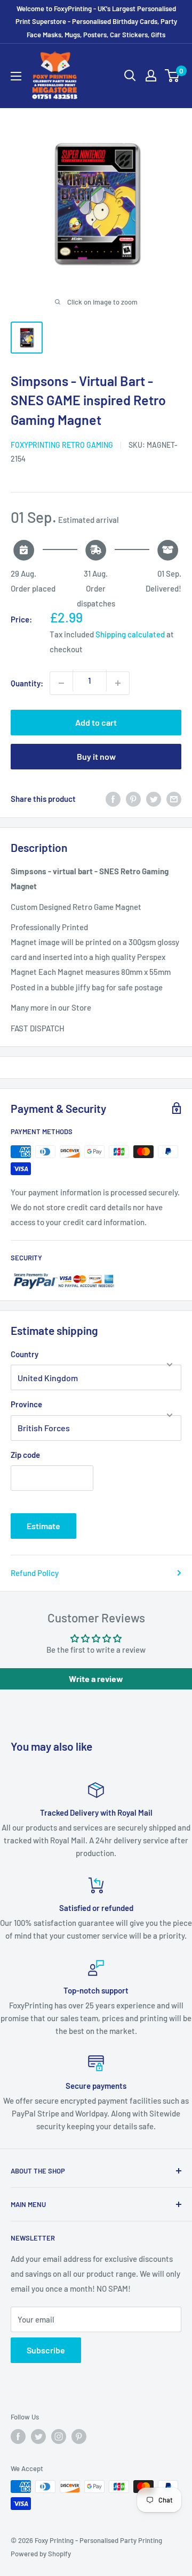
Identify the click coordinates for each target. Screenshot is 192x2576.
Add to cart (96, 722)
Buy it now (96, 756)
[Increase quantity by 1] (118, 683)
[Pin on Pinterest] (133, 799)
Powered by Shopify (41, 2554)
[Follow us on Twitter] (38, 2436)
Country (25, 1354)
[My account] (151, 76)
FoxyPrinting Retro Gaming (62, 445)
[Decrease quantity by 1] (61, 683)
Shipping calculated (130, 634)
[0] (173, 76)
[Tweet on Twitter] (154, 799)
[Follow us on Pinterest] (79, 2436)
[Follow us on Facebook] (18, 2436)
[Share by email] (174, 799)
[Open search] (130, 76)
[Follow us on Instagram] (59, 2436)
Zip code (25, 1455)
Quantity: (27, 683)
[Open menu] (16, 76)
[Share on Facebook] (113, 799)
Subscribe (46, 2350)
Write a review (96, 1679)
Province (26, 1404)
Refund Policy (35, 1573)
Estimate (43, 1526)
